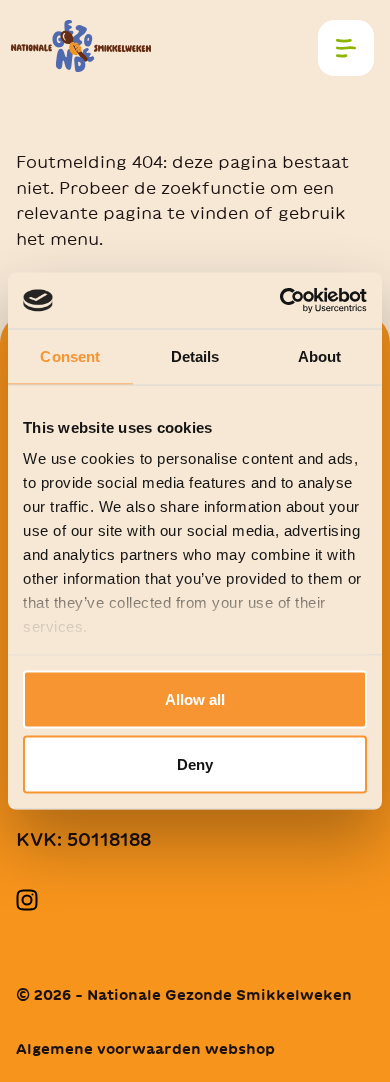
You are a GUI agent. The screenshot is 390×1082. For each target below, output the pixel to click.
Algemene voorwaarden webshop (145, 1049)
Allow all (195, 698)
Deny (195, 764)
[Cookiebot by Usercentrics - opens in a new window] (280, 301)
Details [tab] (195, 355)
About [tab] (320, 355)
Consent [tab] (70, 355)
